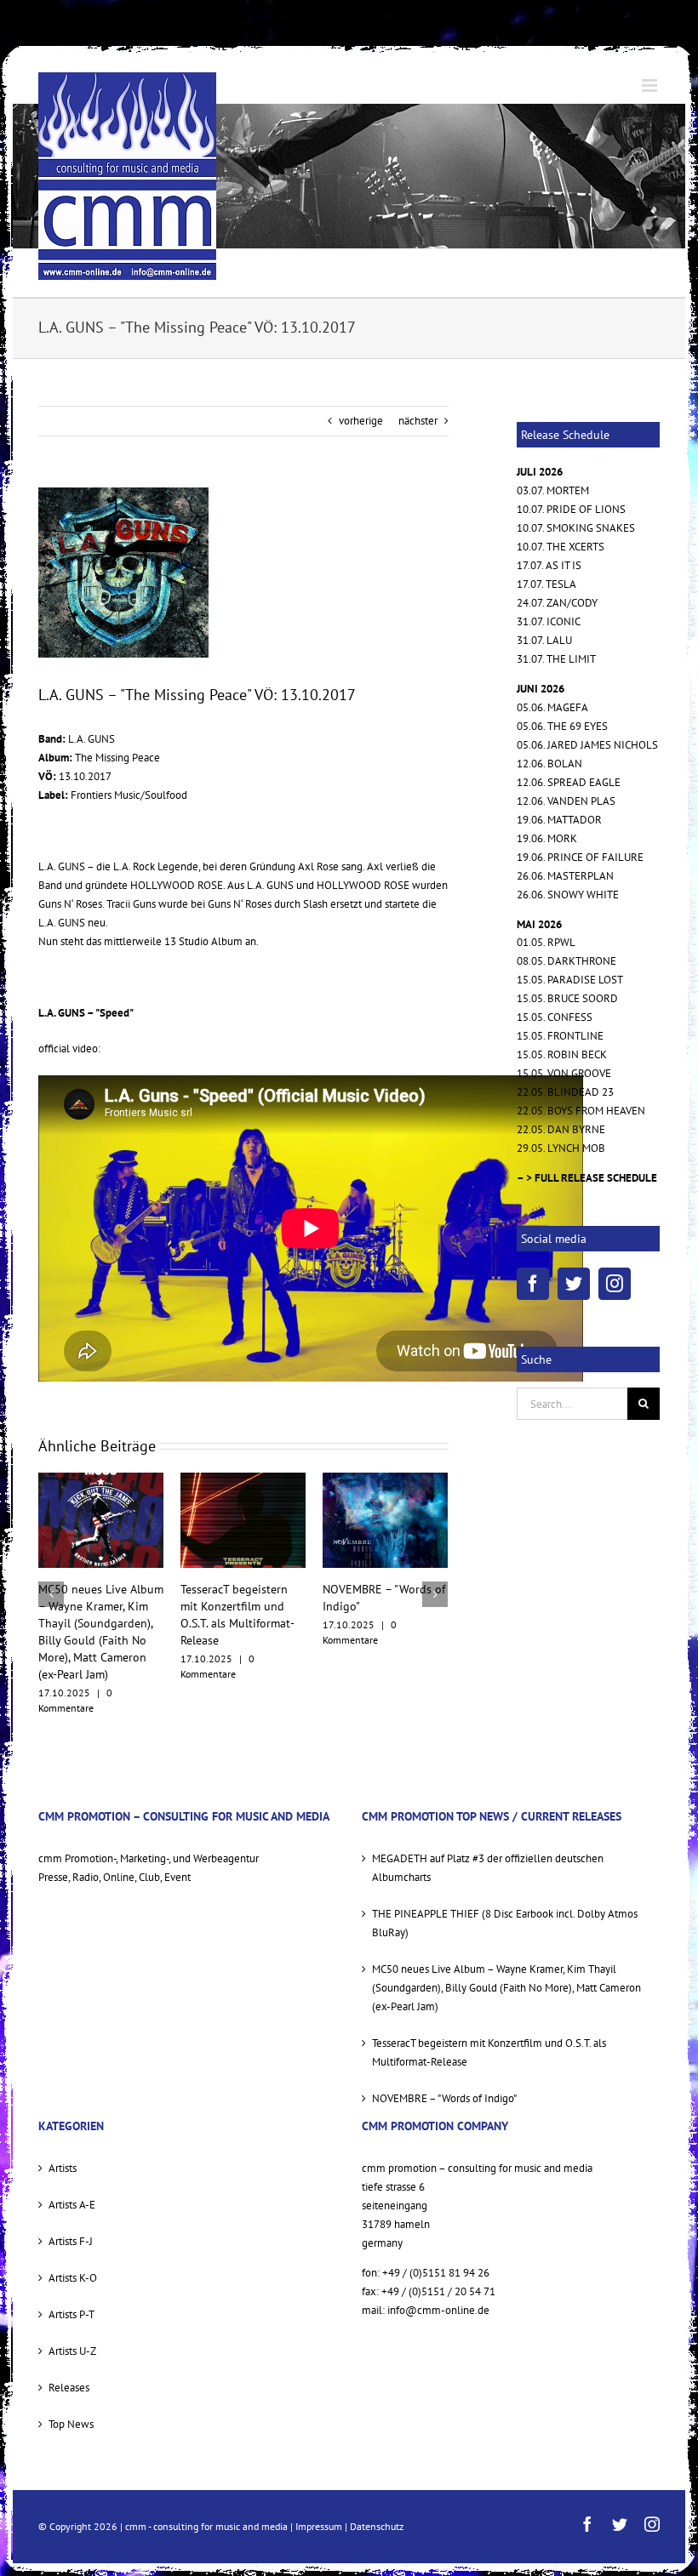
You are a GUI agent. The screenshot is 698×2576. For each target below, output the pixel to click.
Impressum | (323, 2492)
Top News (71, 2390)
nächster (418, 421)
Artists (63, 2134)
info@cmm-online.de (438, 2276)
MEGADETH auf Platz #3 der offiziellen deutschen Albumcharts (385, 1606)
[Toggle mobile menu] (651, 85)
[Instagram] (615, 1284)
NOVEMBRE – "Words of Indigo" (444, 2064)
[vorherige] (51, 1577)
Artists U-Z (72, 2317)
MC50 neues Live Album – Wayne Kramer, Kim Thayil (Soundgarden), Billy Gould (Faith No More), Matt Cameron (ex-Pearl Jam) (506, 1954)
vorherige (361, 421)
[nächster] (435, 1577)
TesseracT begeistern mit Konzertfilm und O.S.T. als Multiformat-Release (489, 2018)
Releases (69, 2354)
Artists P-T (72, 2280)
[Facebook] (533, 1284)
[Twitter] (574, 1284)
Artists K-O (73, 2244)
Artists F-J (71, 2207)
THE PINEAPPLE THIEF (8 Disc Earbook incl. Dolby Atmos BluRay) (505, 1889)
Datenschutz (377, 2492)
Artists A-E (72, 2171)
